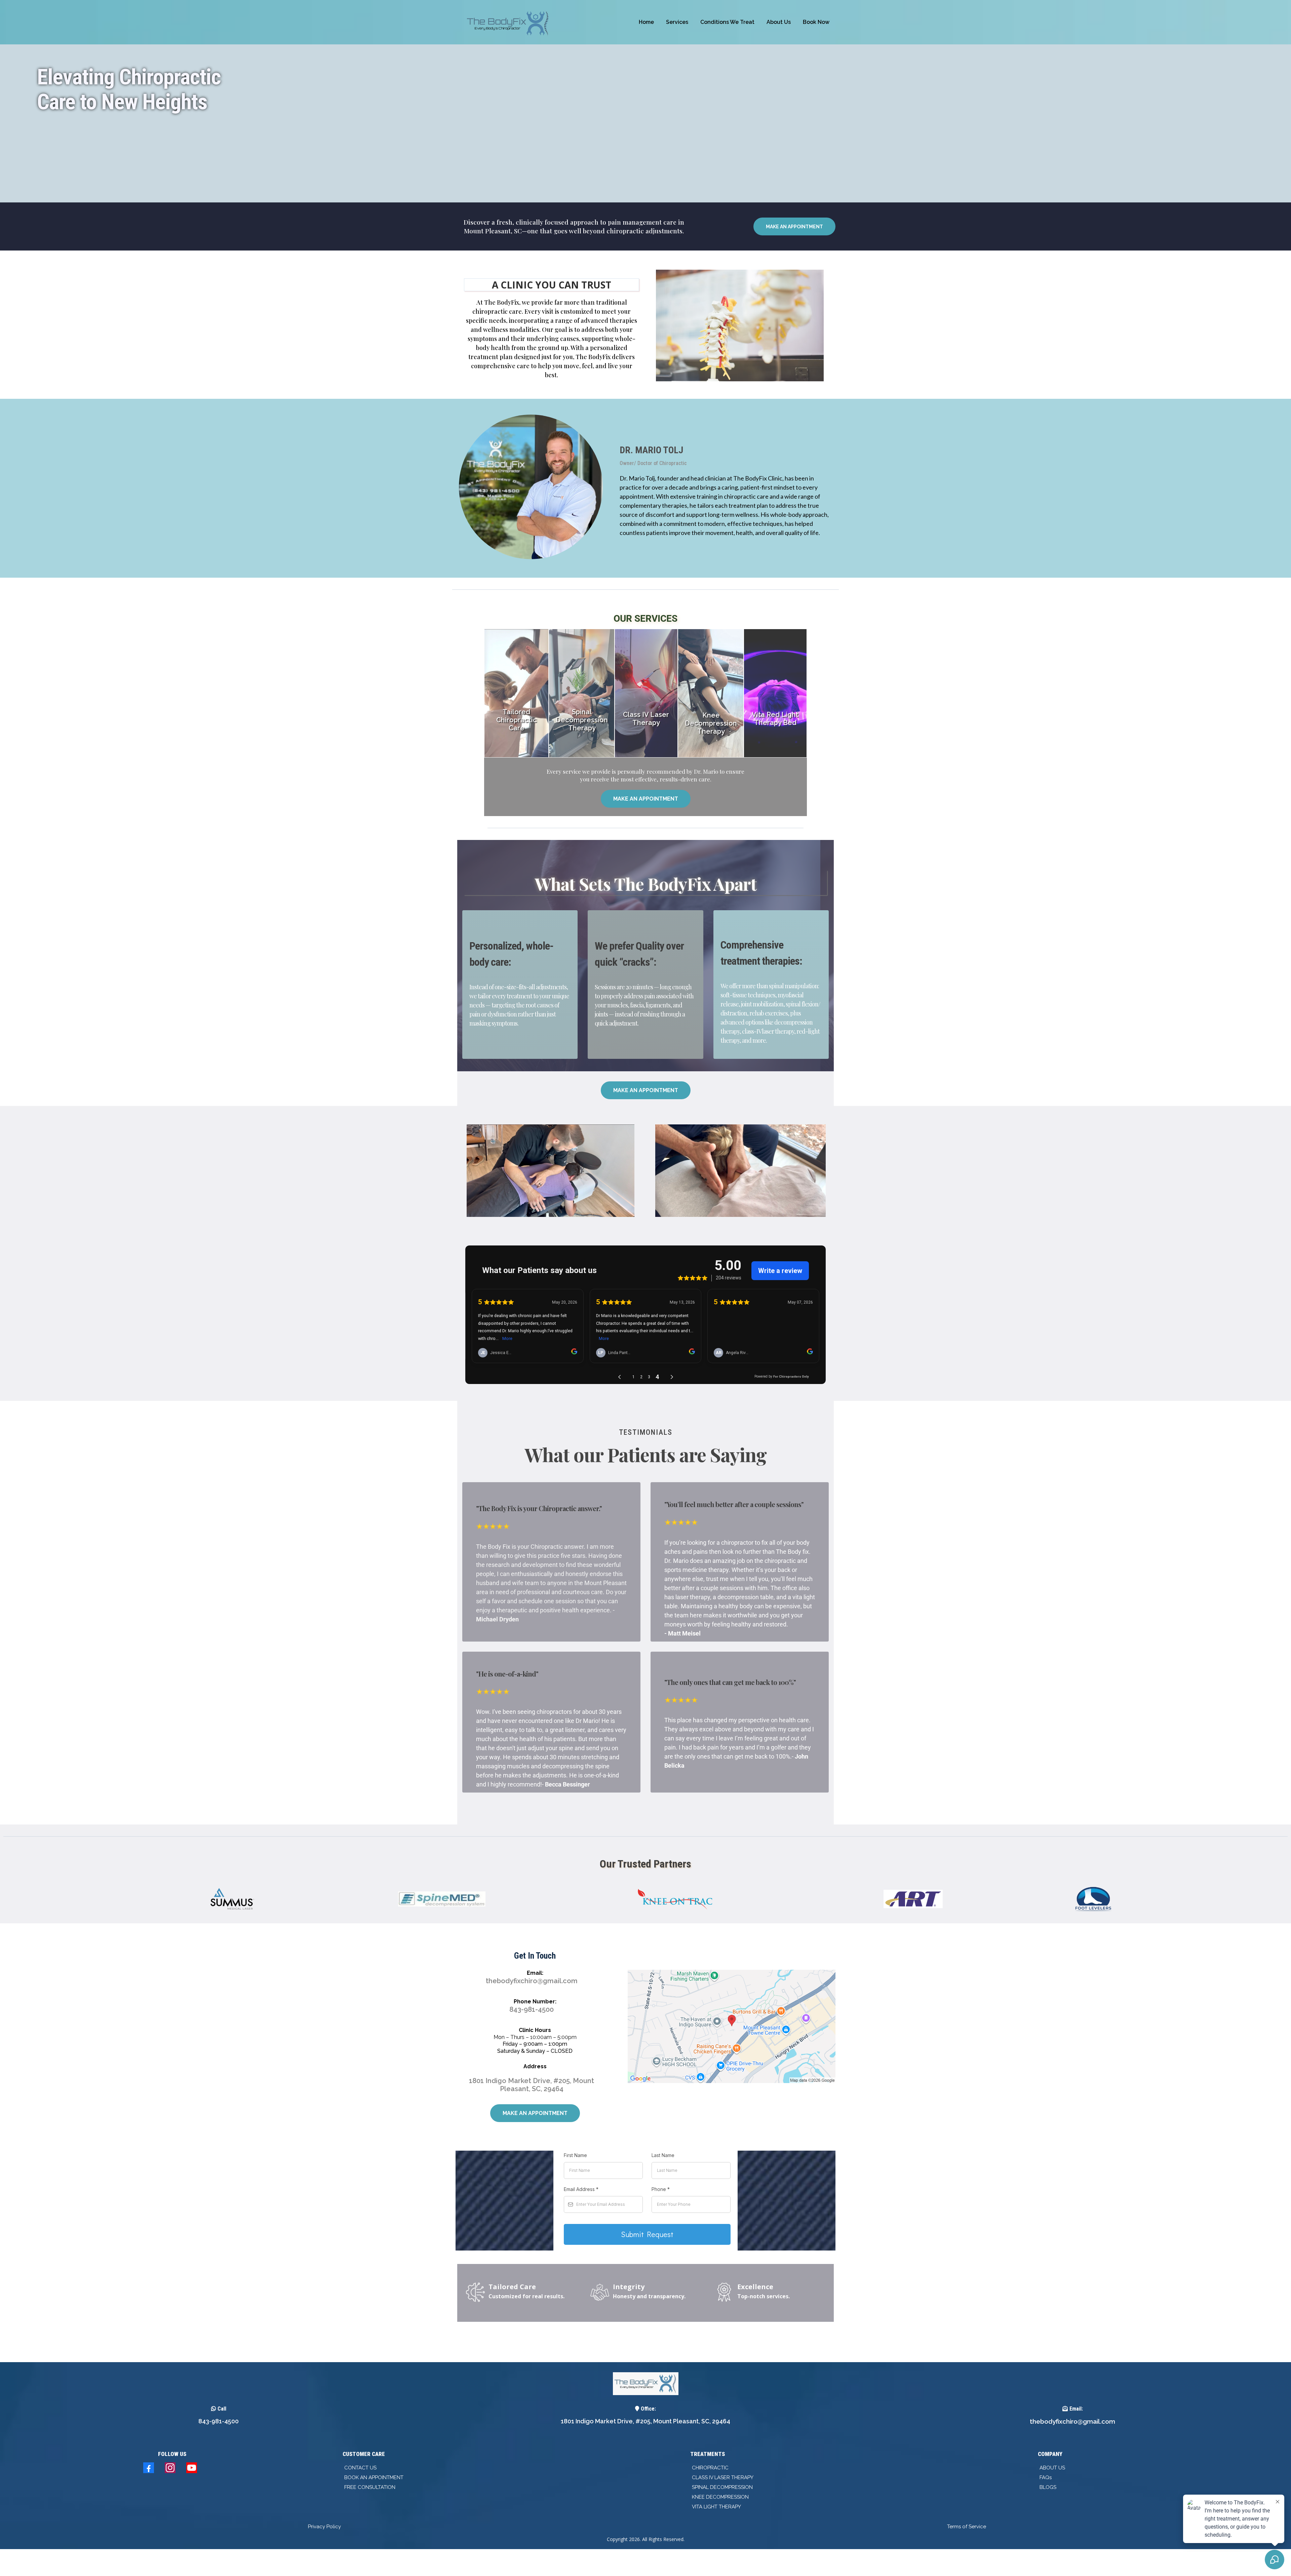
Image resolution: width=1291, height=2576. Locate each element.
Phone (661, 2189)
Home (646, 22)
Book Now (816, 22)
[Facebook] (149, 2468)
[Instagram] (170, 2468)
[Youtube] (192, 2468)
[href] (732, 2026)
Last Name (663, 2155)
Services (677, 22)
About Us (779, 22)
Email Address (581, 2189)
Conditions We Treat (727, 22)
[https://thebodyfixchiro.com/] (509, 22)
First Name (575, 2155)
